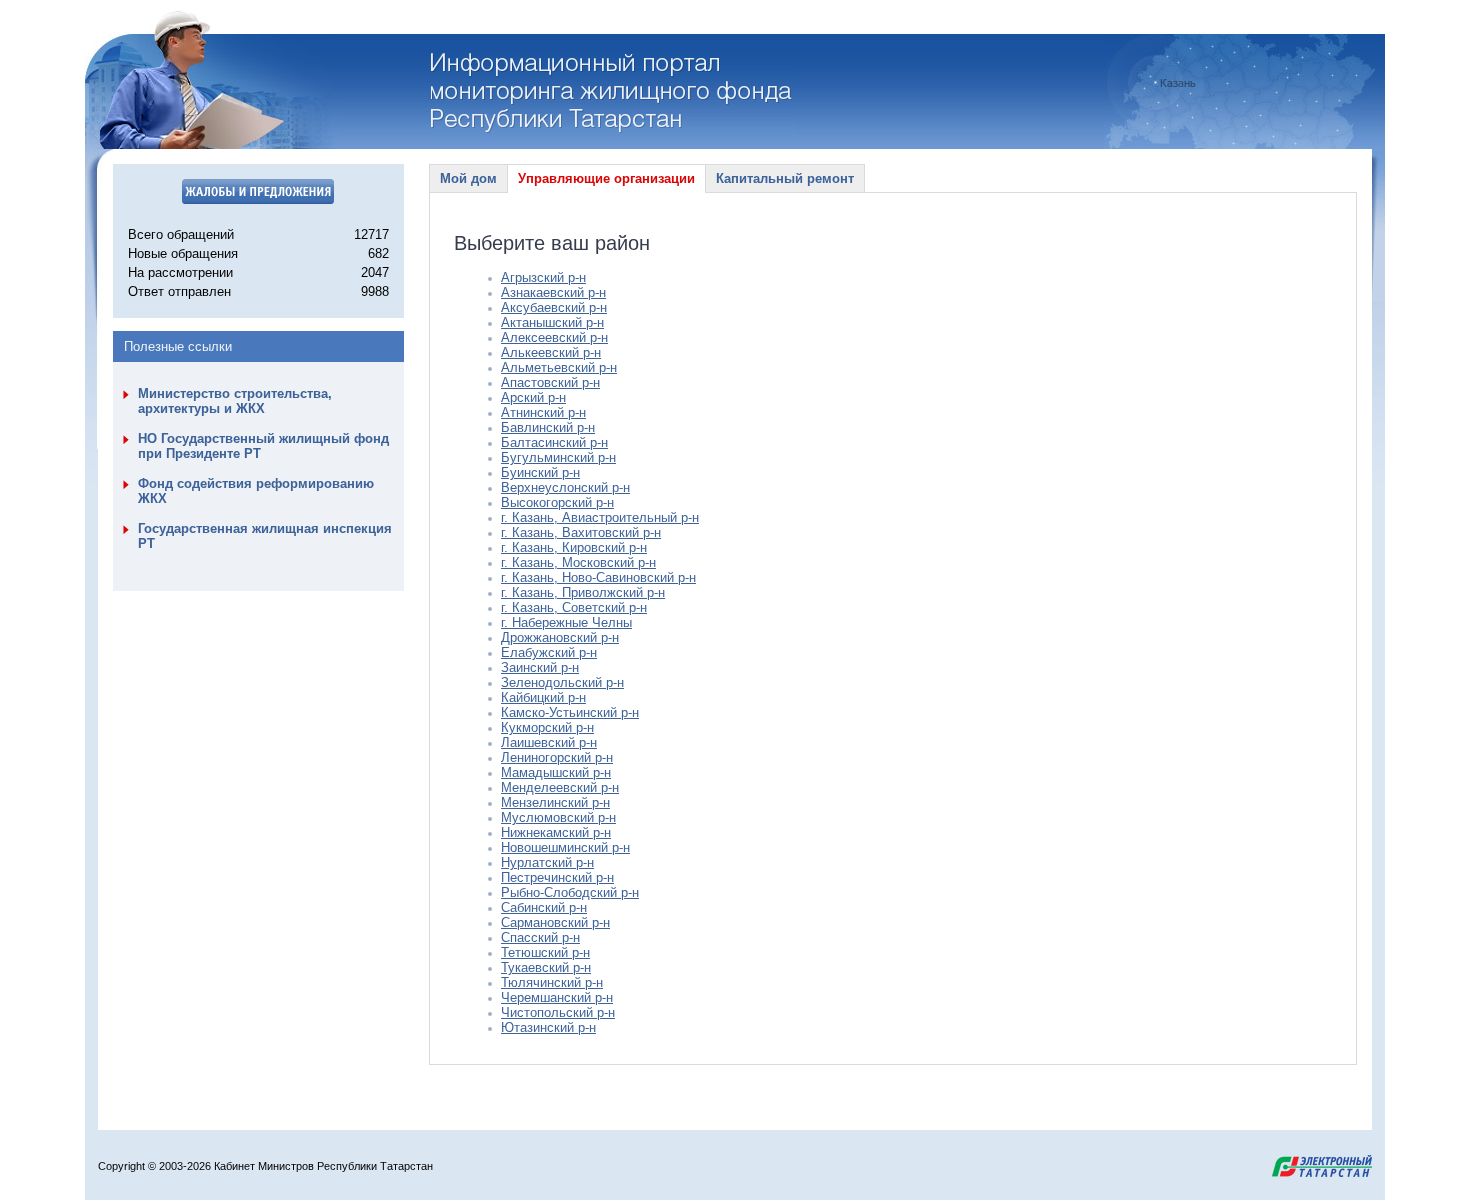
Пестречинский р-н (557, 877)
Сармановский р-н (555, 922)
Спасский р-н (540, 937)
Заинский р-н (540, 667)
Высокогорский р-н (557, 502)
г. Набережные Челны (566, 622)
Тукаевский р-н (546, 967)
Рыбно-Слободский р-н (570, 892)
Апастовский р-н (550, 382)
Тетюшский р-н (545, 952)
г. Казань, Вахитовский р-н (581, 532)
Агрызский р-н (543, 277)
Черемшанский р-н (557, 997)
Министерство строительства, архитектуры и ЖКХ (235, 401)
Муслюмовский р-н (558, 817)
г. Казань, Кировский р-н (574, 547)
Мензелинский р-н (555, 802)
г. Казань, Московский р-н (578, 562)
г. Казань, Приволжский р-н (583, 592)
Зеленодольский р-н (562, 682)
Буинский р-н (540, 472)
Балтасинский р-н (554, 442)
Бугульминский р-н (558, 457)
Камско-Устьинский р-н (570, 712)
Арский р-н (533, 397)
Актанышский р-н (552, 322)
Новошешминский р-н (565, 847)
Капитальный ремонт (785, 178)
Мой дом (468, 178)
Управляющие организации (606, 178)
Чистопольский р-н (558, 1012)
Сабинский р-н (544, 907)
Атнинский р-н (543, 412)
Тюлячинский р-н (552, 982)
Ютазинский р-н (548, 1027)
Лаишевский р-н (549, 742)
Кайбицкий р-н (543, 697)
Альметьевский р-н (559, 367)
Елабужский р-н (549, 652)
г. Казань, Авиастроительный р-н (600, 517)
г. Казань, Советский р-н (574, 607)
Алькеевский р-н (551, 352)
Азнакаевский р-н (553, 292)
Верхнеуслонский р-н (565, 487)
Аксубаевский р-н (554, 307)
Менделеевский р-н (560, 787)
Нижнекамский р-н (556, 832)
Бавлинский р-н (548, 427)
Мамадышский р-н (556, 772)
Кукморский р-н (547, 727)
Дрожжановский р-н (560, 637)
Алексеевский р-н (554, 337)
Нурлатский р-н (547, 862)
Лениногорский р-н (557, 757)
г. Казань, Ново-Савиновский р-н (598, 577)
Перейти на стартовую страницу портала (613, 93)
